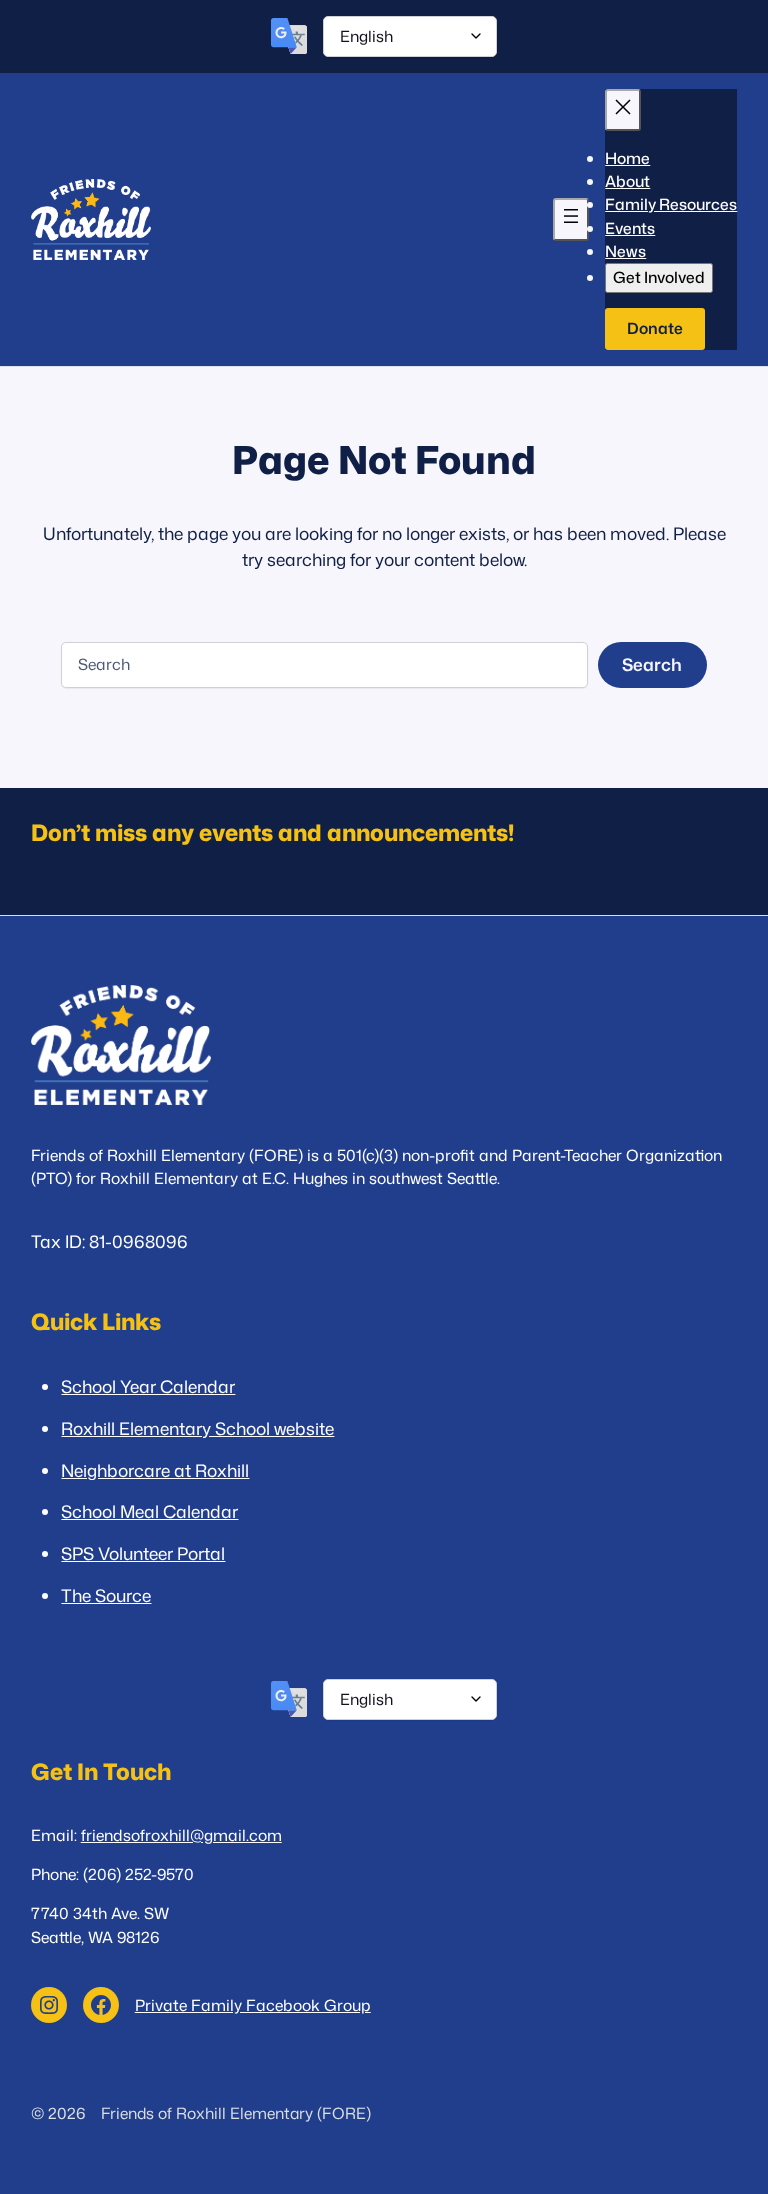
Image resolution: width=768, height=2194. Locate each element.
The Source (106, 1595)
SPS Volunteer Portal (143, 1553)
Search (652, 664)
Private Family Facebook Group (253, 2005)
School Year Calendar (148, 1386)
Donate (655, 328)
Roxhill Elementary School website (197, 1428)
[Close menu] (623, 110)
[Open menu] (571, 219)
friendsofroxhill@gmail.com (181, 1835)
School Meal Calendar (149, 1511)
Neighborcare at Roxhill (155, 1470)
